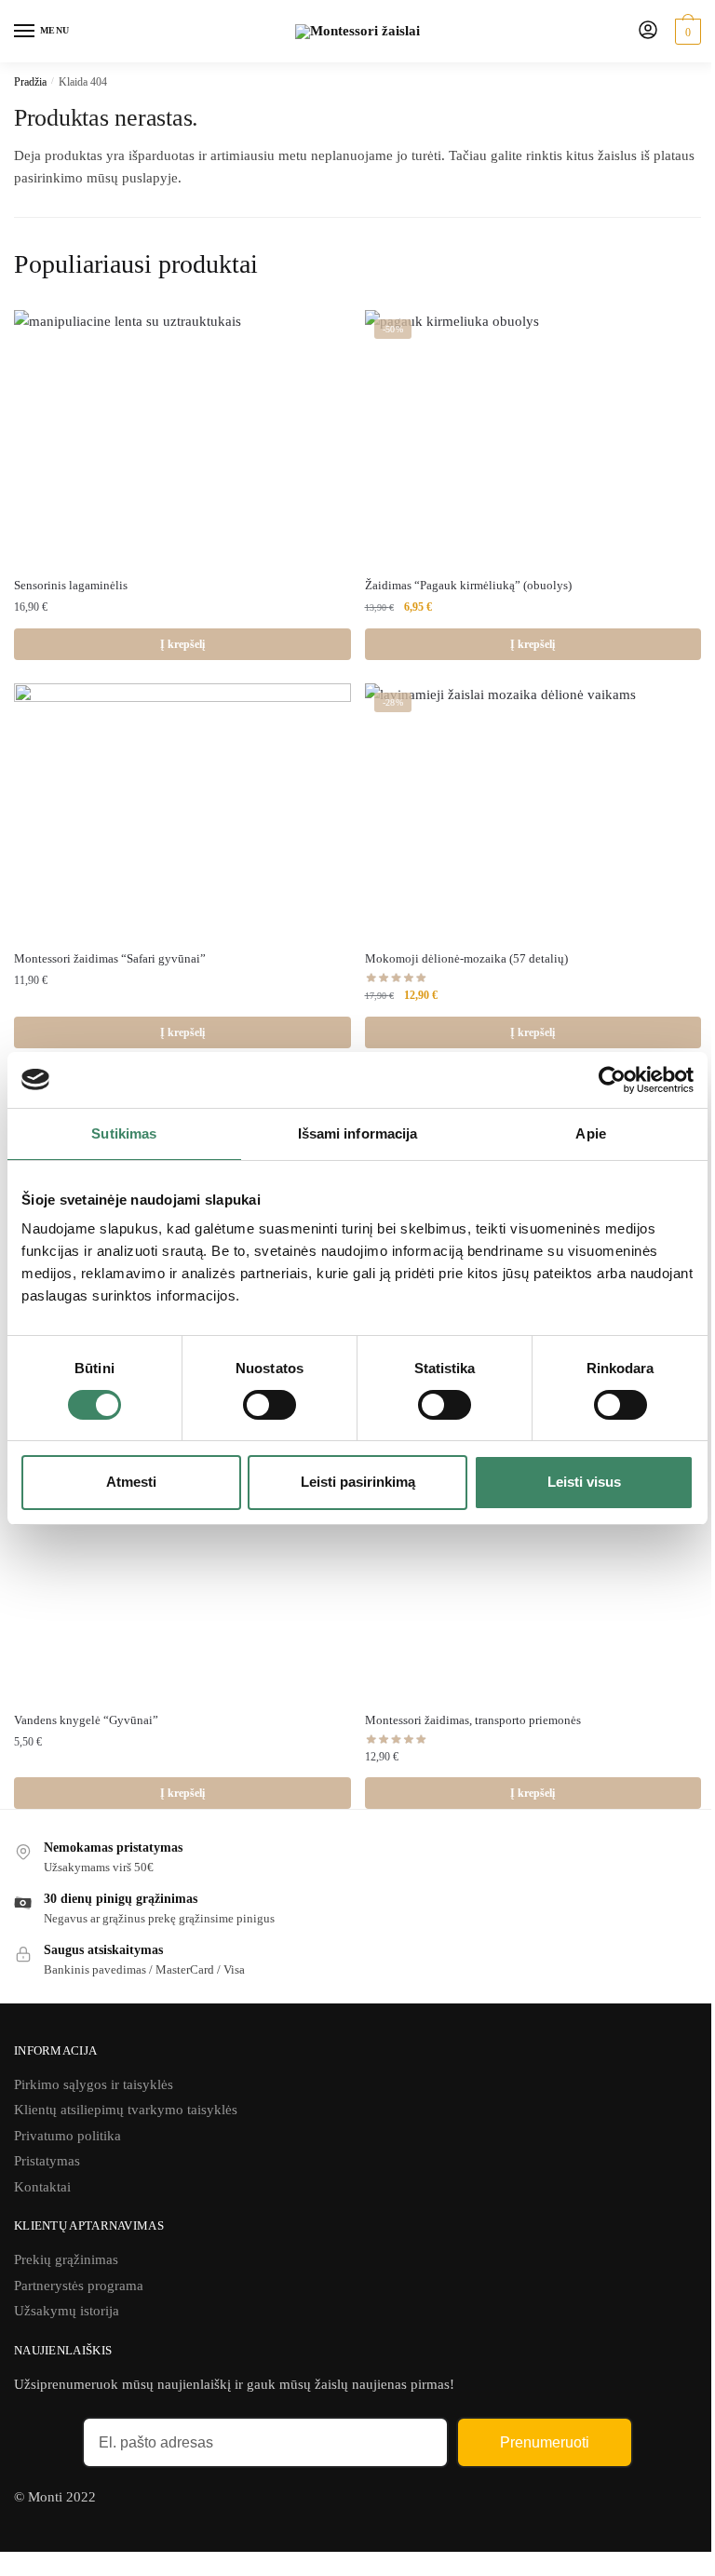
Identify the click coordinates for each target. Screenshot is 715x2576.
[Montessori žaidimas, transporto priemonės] (533, 1570)
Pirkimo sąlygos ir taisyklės (94, 2084)
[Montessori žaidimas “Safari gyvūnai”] (182, 809)
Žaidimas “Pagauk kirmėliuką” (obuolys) (468, 585)
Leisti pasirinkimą (358, 1482)
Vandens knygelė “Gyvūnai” (86, 1720)
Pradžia (30, 82)
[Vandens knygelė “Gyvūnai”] (182, 1570)
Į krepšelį (182, 644)
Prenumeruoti (545, 2442)
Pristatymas (47, 2161)
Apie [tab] (590, 1133)
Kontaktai (42, 2187)
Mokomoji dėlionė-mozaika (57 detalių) (466, 958)
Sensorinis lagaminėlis (71, 585)
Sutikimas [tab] (124, 1133)
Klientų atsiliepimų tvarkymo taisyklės (126, 2110)
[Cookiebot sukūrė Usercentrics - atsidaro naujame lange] (612, 1079)
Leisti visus (584, 1482)
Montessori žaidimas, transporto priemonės (473, 1720)
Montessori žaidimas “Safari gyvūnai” (110, 958)
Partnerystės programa (79, 2286)
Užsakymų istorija (67, 2311)
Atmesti (131, 1482)
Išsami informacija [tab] (358, 1133)
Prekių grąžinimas (66, 2259)
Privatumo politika (67, 2136)
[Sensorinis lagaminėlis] (182, 436)
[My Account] (648, 31)
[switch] (270, 1405)
